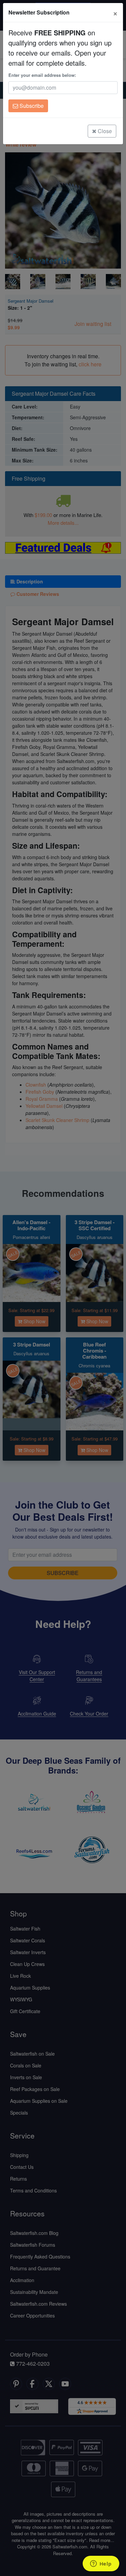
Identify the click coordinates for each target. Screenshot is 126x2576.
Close (104, 131)
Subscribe (31, 106)
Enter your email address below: (42, 75)
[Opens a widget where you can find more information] (101, 2564)
